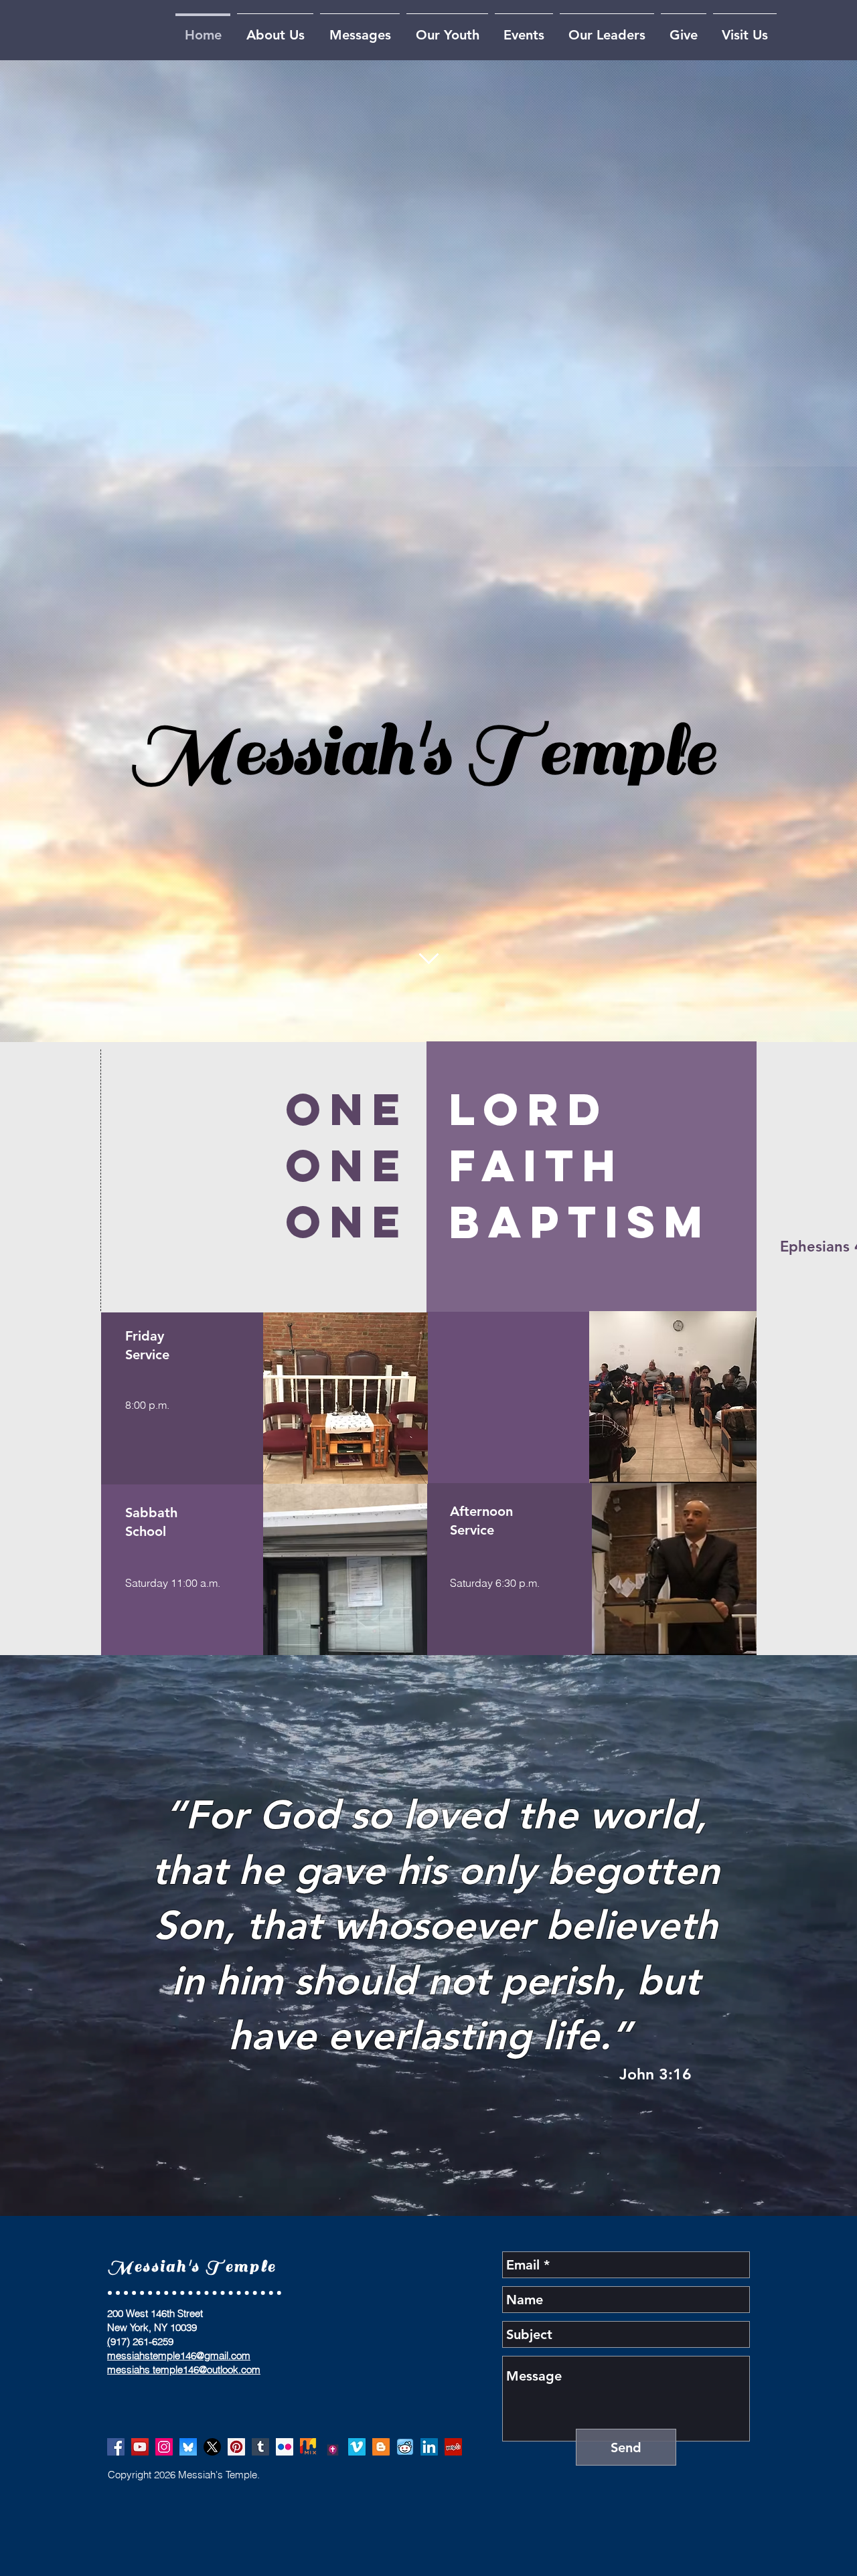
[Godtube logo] (333, 2447)
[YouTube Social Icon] (140, 2447)
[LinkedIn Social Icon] (429, 2447)
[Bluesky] (188, 2447)
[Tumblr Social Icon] (260, 2447)
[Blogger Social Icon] (381, 2447)
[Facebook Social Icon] (116, 2447)
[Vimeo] (357, 2447)
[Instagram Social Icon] (164, 2447)
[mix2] (309, 2447)
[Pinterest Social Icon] (236, 2447)
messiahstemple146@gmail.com (179, 2355)
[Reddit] (405, 2447)
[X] (212, 2447)
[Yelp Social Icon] (453, 2447)
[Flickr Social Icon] (285, 2447)
